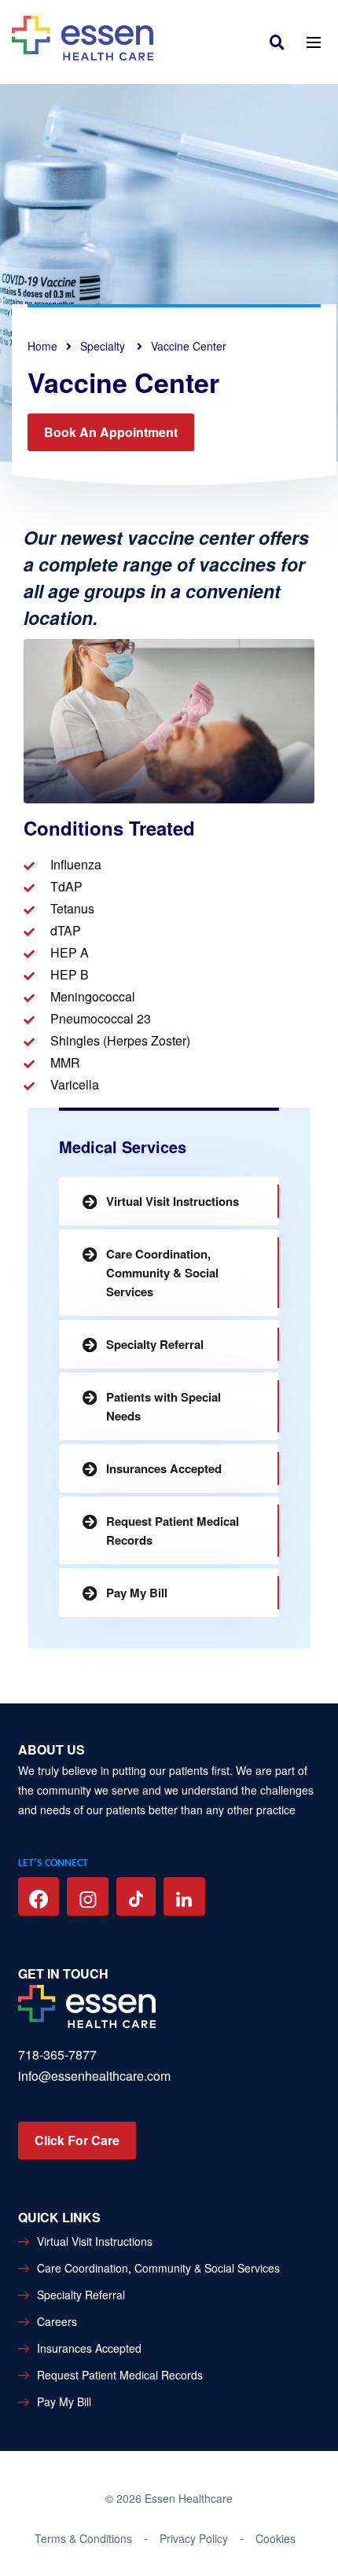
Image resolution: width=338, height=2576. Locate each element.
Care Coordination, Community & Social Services (162, 1273)
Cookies (276, 2538)
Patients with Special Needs (163, 1406)
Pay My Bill (137, 1593)
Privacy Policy (194, 2538)
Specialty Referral (155, 1344)
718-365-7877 (57, 2054)
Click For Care (77, 2140)
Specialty (104, 346)
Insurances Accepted (164, 1468)
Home (42, 346)
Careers (57, 2321)
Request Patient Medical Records (173, 1531)
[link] (281, 41)
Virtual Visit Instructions (173, 1201)
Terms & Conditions (83, 2538)
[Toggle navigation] (313, 41)
